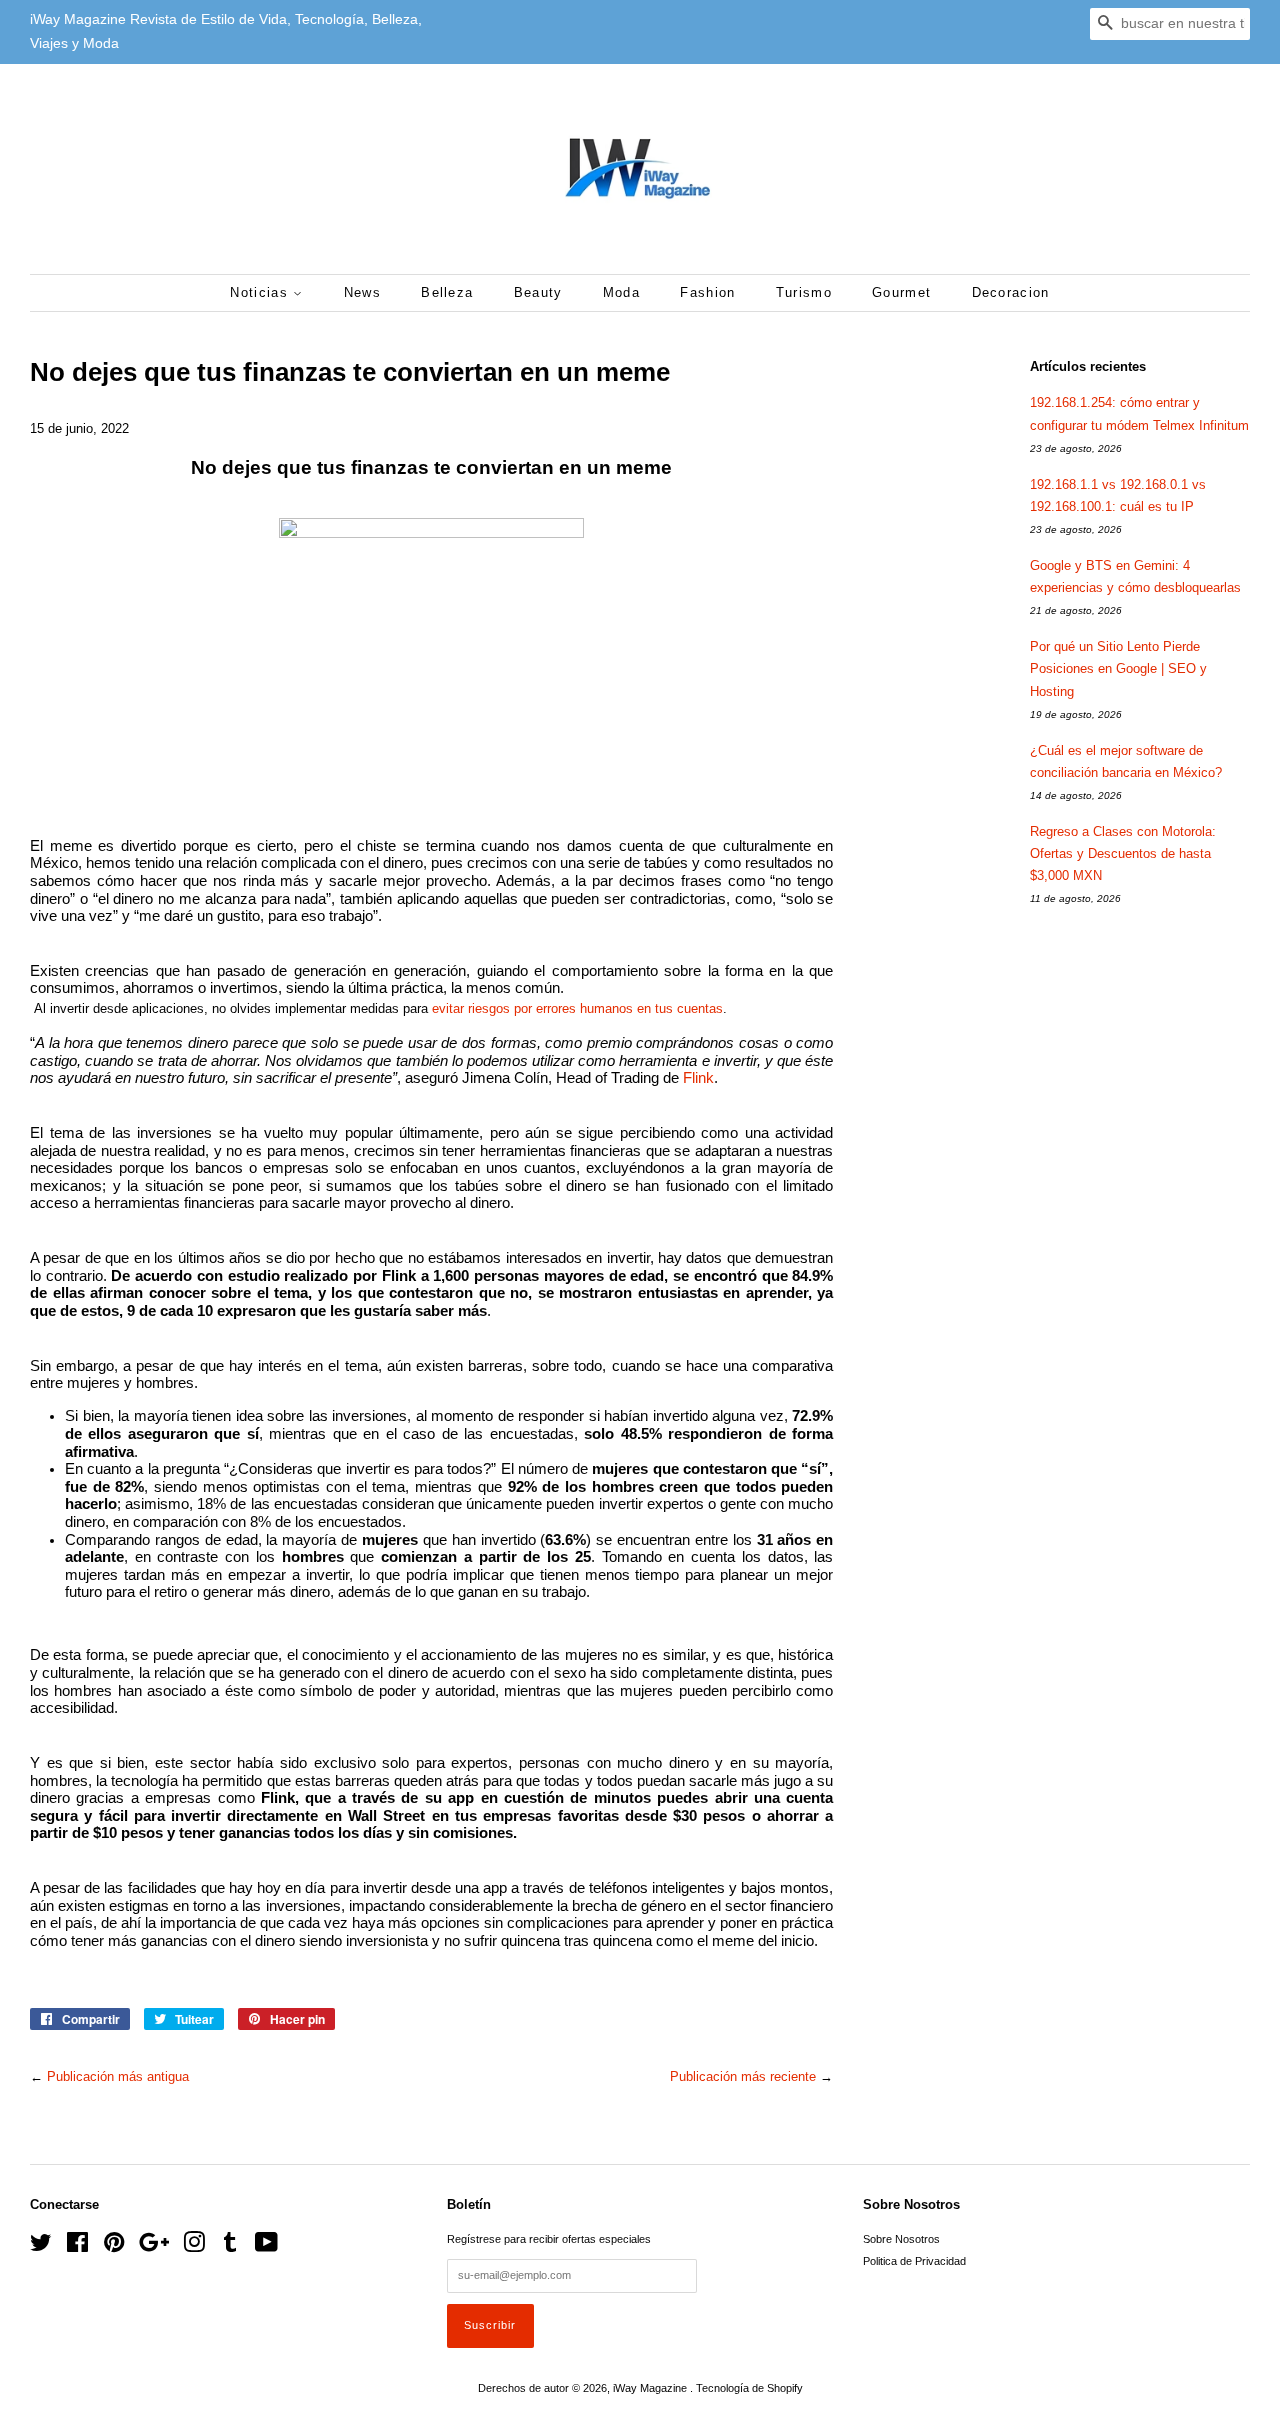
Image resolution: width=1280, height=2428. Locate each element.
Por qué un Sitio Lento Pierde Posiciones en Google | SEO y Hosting (1118, 668)
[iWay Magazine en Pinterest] (114, 2247)
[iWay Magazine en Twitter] (41, 2247)
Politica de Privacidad (914, 2261)
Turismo (804, 292)
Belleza (447, 292)
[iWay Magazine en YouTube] (266, 2247)
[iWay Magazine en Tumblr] (230, 2247)
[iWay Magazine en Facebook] (77, 2247)
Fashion (707, 292)
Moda (621, 292)
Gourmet (901, 292)
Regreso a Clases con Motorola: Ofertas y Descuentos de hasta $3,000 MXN (1123, 853)
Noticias (261, 292)
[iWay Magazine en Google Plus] (154, 2247)
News (362, 292)
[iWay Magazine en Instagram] (194, 2247)
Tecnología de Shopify (749, 2388)
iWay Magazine (651, 2388)
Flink (698, 1078)
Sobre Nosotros (901, 2239)
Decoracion (1011, 292)
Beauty (538, 292)
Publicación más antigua (118, 2076)
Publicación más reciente (743, 2076)
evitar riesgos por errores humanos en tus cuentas (577, 1008)
